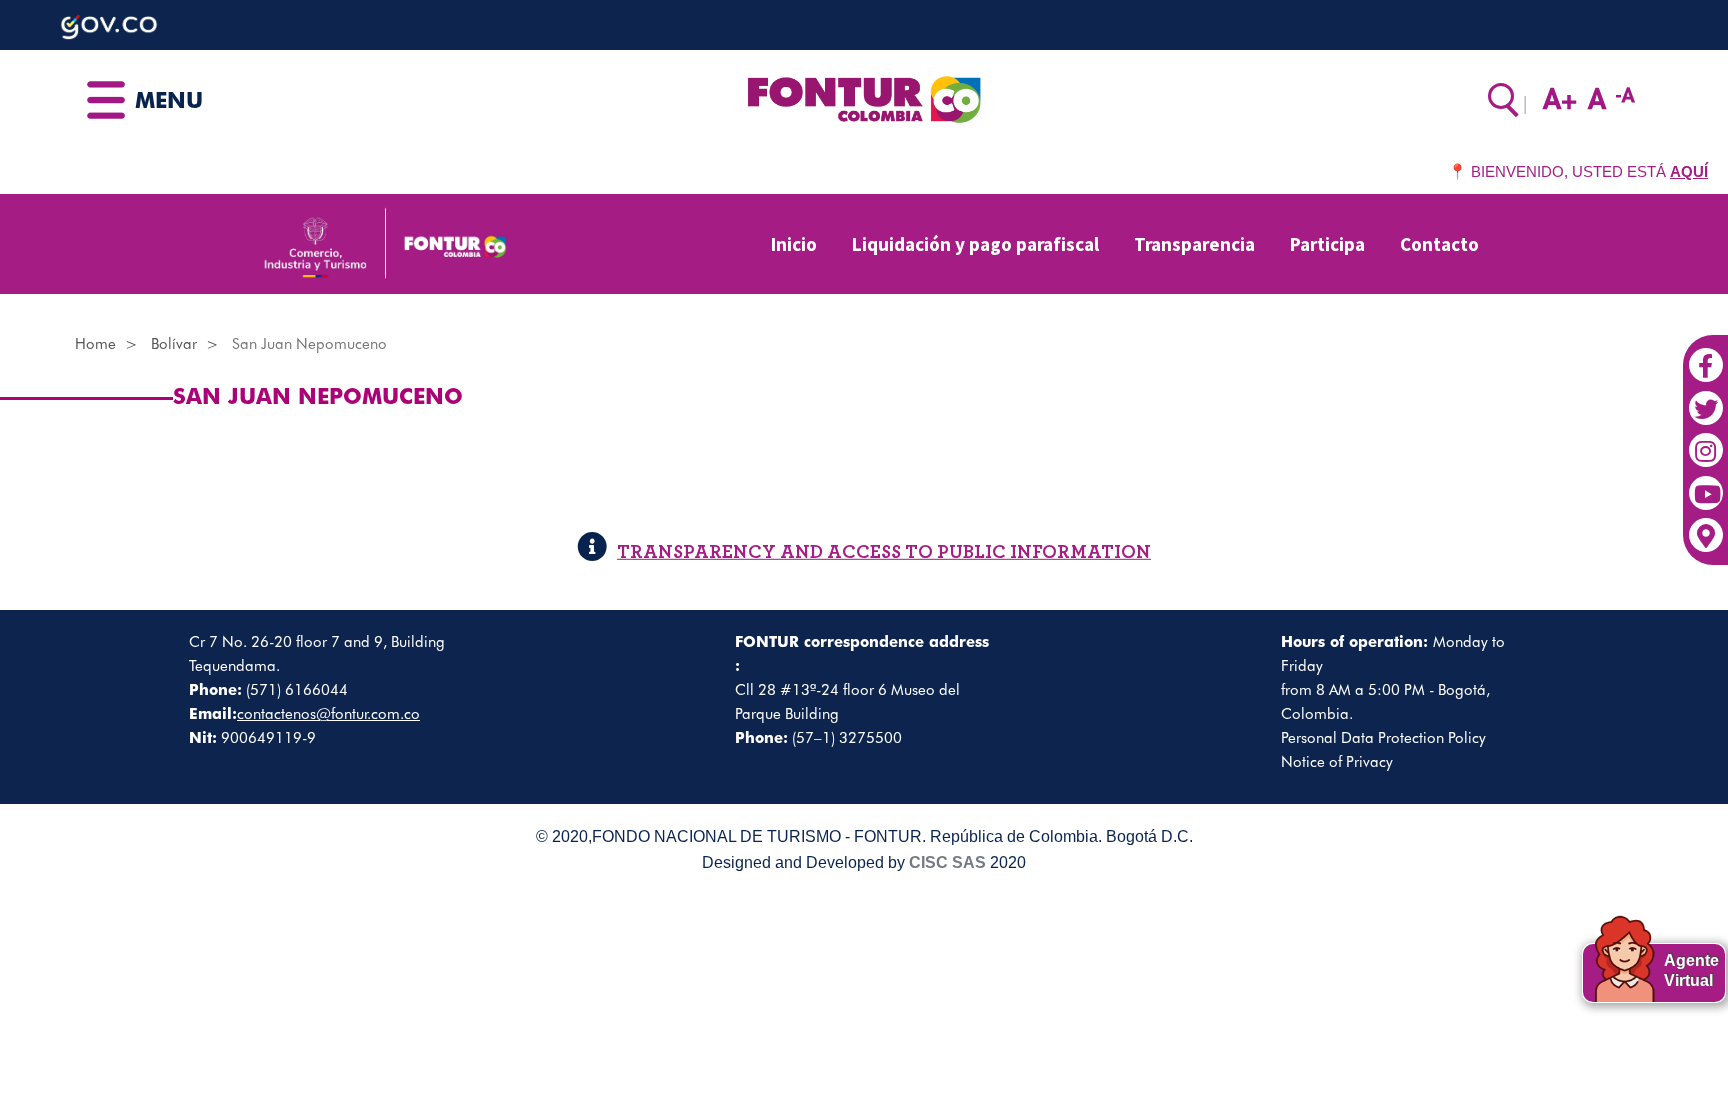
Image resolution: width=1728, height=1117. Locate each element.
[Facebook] (1705, 355)
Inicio (794, 244)
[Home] (863, 98)
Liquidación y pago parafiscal (975, 244)
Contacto (1439, 244)
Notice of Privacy (1337, 762)
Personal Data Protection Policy (1383, 738)
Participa (1327, 244)
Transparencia (1194, 244)
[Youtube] (1705, 483)
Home (95, 344)
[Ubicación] (1705, 525)
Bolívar (174, 344)
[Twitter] (1705, 398)
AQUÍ (1689, 171)
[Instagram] (1705, 440)
